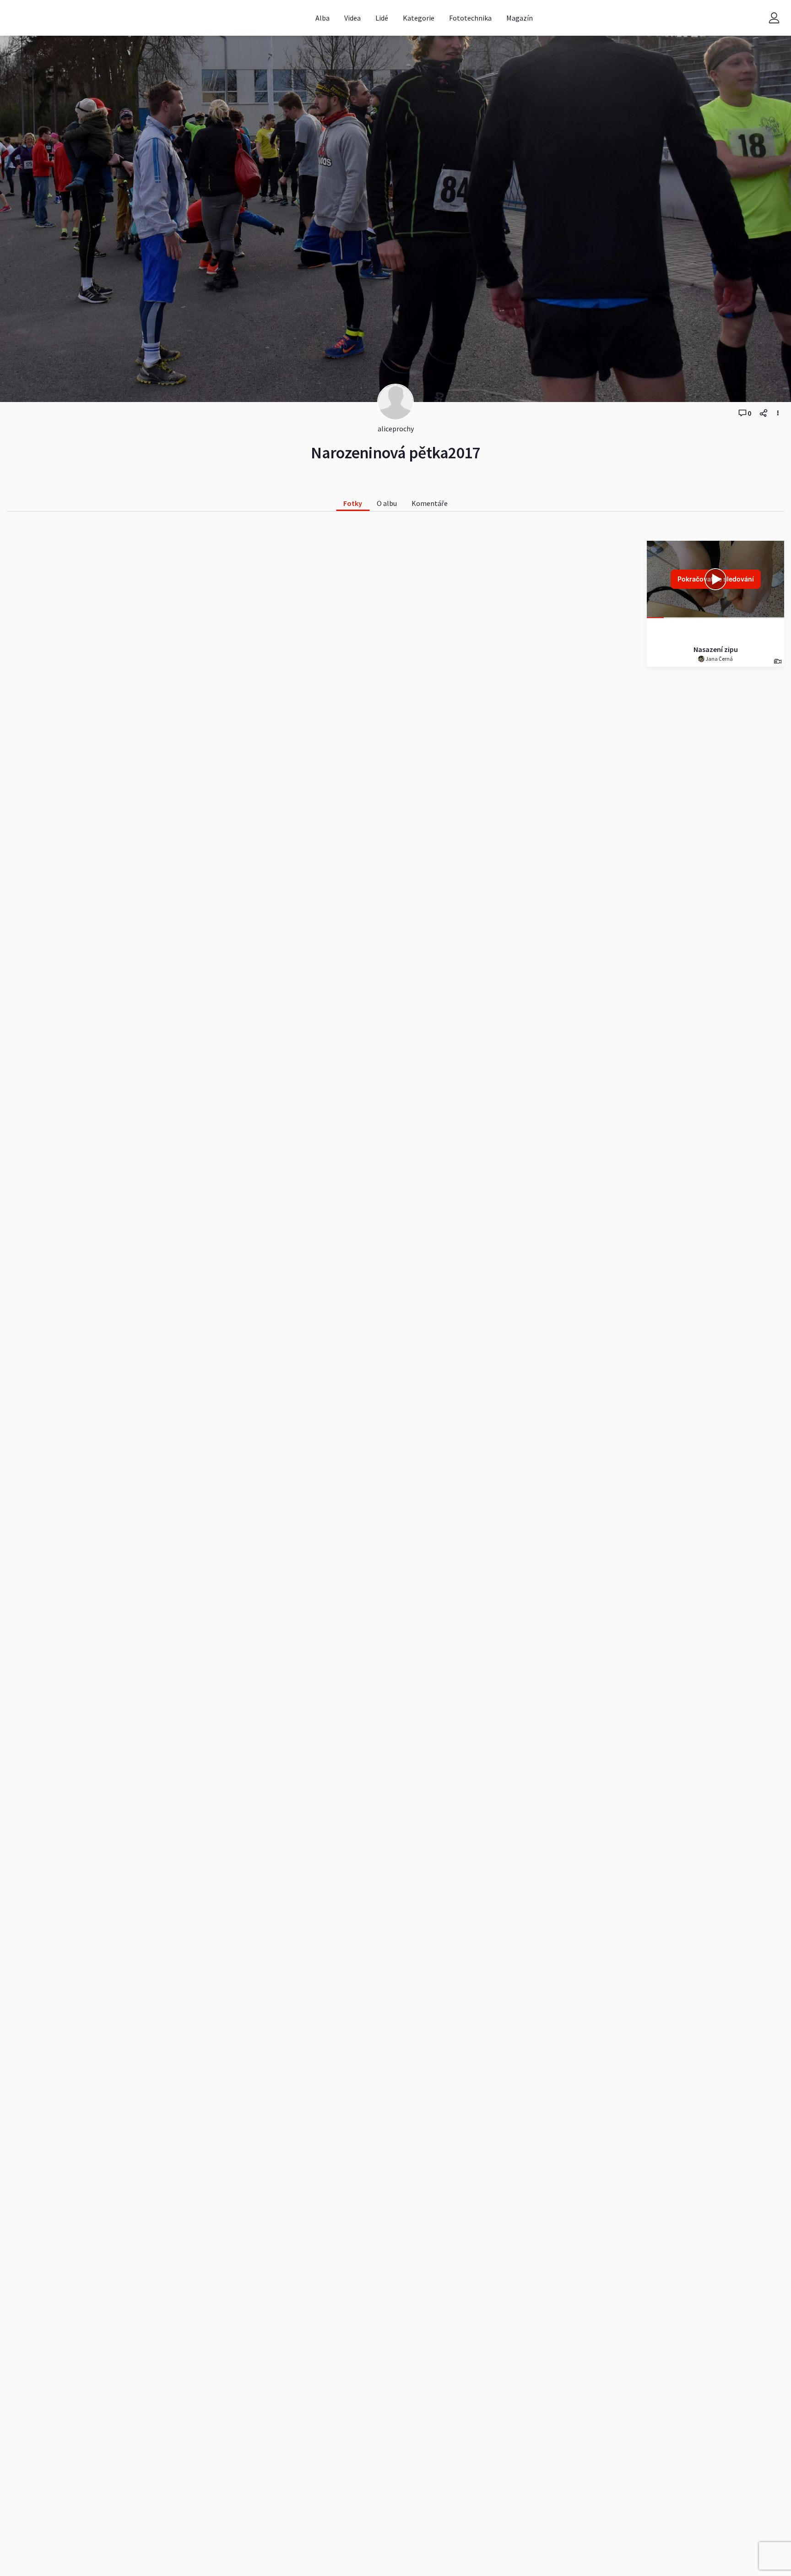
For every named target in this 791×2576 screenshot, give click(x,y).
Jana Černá (719, 659)
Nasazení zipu (716, 649)
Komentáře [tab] (430, 503)
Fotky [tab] (353, 503)
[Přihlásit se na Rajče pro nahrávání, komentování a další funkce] (774, 18)
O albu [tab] (387, 503)
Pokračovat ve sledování (716, 579)
